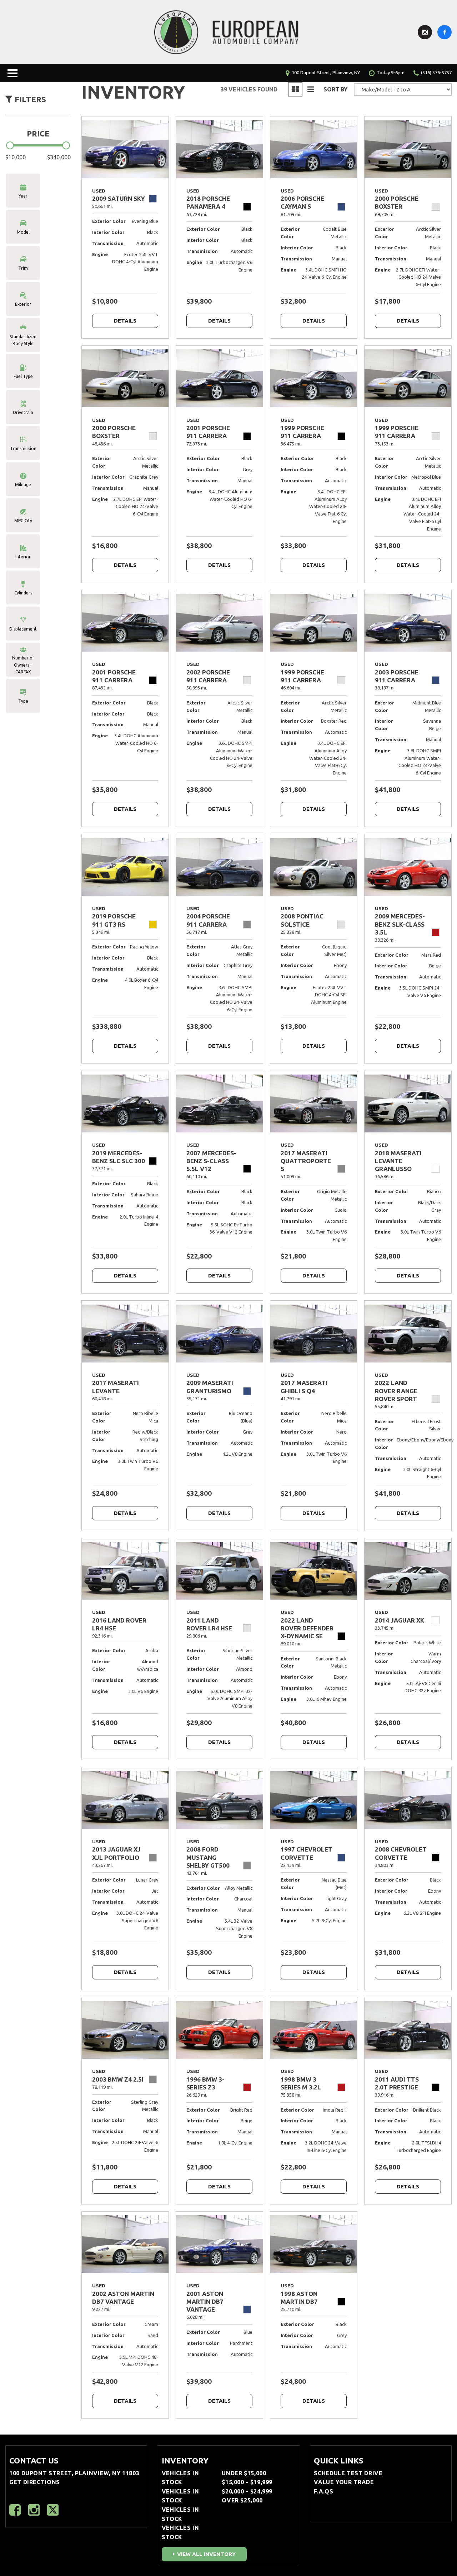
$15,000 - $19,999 (247, 2482)
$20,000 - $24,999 (247, 2491)
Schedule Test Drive (348, 2473)
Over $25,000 (242, 2500)
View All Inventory (206, 2554)
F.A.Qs (323, 2491)
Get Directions (35, 2482)
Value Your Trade (344, 2482)
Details (125, 321)
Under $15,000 (244, 2473)
